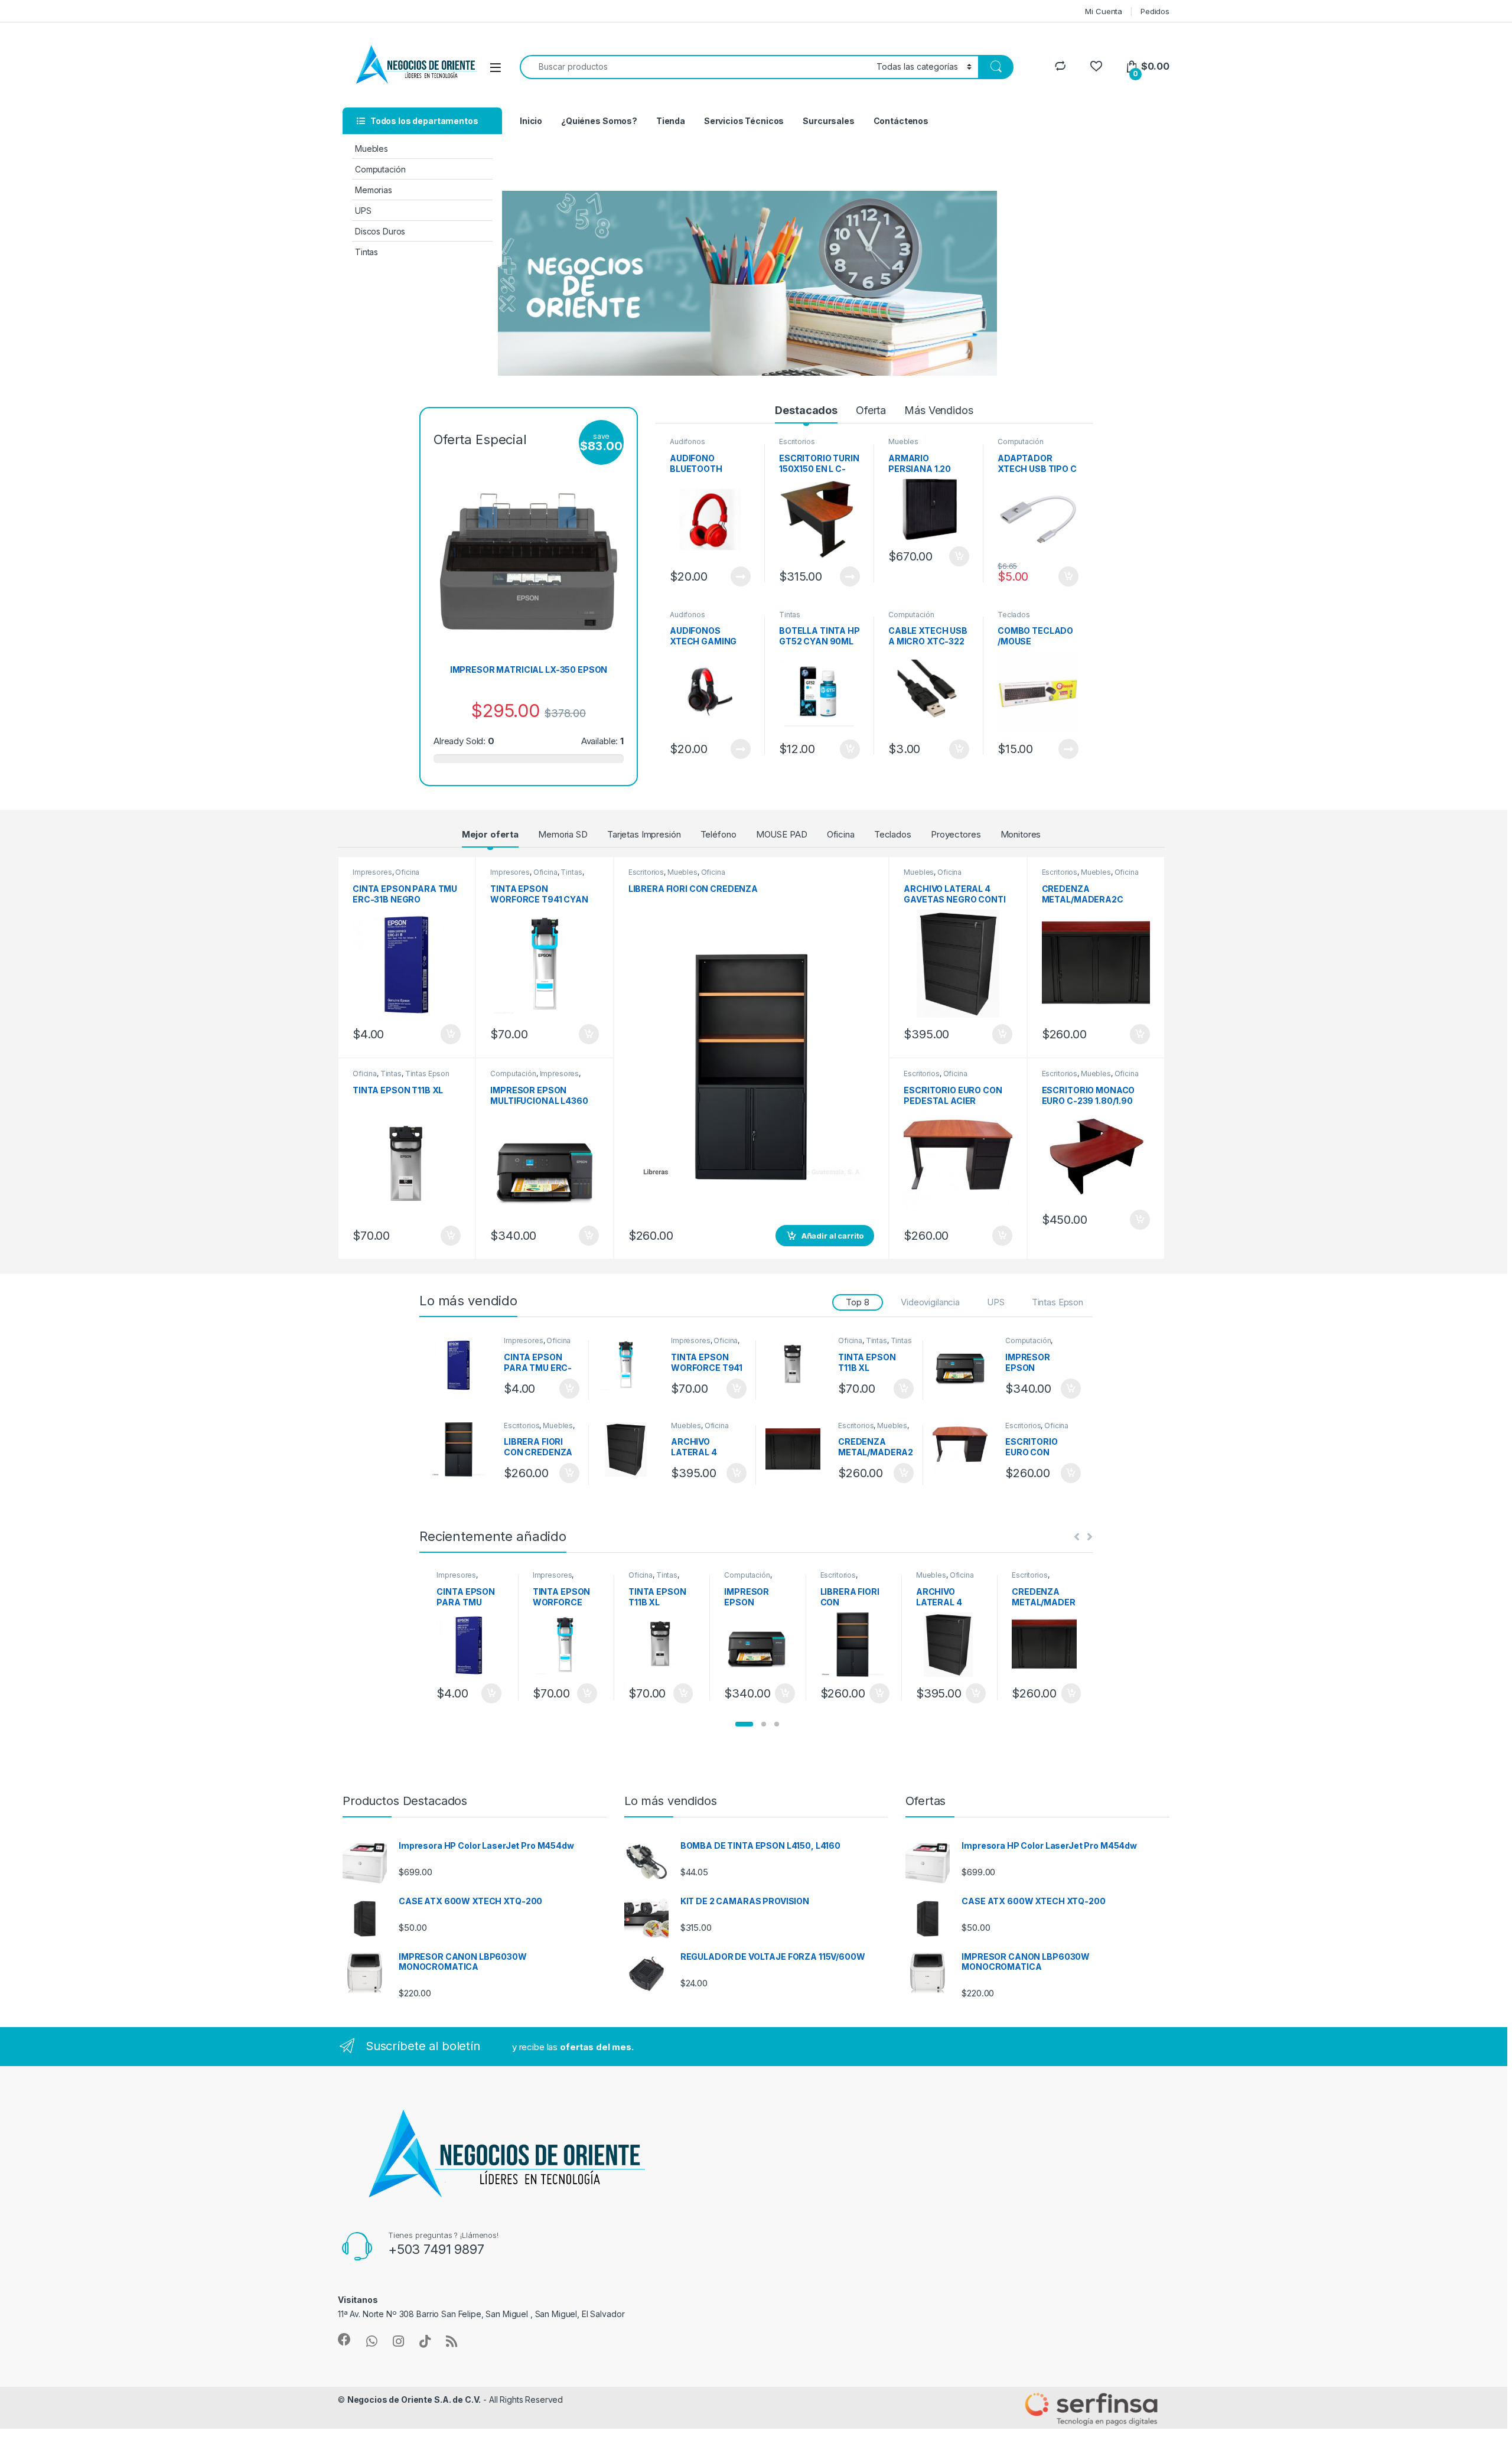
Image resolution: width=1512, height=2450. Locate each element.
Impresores (372, 872)
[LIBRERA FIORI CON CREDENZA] (463, 1450)
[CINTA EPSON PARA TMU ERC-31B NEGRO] (463, 1365)
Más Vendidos (939, 410)
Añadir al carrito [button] (957, 556)
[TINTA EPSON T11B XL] (797, 1365)
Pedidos (1155, 11)
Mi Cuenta (1104, 11)
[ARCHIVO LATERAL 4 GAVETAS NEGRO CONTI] (630, 1450)
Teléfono (718, 834)
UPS (363, 211)
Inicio (531, 121)
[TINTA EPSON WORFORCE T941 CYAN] (630, 1365)
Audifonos (687, 442)
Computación (380, 169)
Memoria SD (563, 834)
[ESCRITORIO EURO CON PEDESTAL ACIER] (964, 1450)
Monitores (1021, 834)
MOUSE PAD (782, 834)
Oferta (871, 410)
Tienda (671, 121)
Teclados (1014, 615)
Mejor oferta (490, 834)
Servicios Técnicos (744, 121)
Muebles (372, 149)
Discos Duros (380, 231)
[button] (744, 1724)
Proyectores (956, 834)
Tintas (366, 252)
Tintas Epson (427, 1073)
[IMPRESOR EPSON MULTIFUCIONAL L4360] (964, 1365)
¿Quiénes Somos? (599, 121)
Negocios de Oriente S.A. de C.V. (414, 2399)
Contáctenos (901, 121)
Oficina (841, 834)
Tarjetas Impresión (644, 834)
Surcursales (828, 121)
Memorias (374, 190)
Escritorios (797, 442)
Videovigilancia (930, 1302)
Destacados (806, 410)
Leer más (741, 576)
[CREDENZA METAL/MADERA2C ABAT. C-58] (797, 1450)
